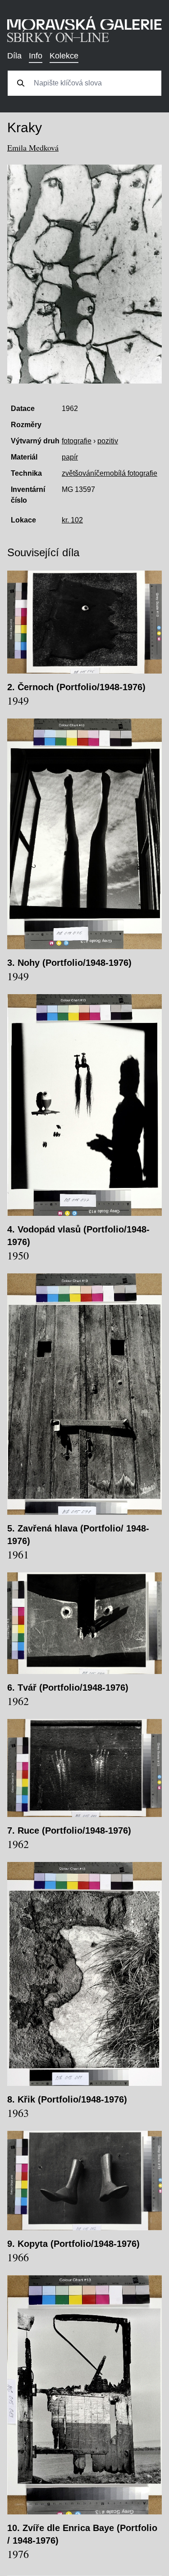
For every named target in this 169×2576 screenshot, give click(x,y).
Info (36, 56)
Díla (14, 56)
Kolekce (64, 56)
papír (70, 457)
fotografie (77, 441)
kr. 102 (72, 520)
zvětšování (79, 473)
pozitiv (108, 441)
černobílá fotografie (127, 473)
